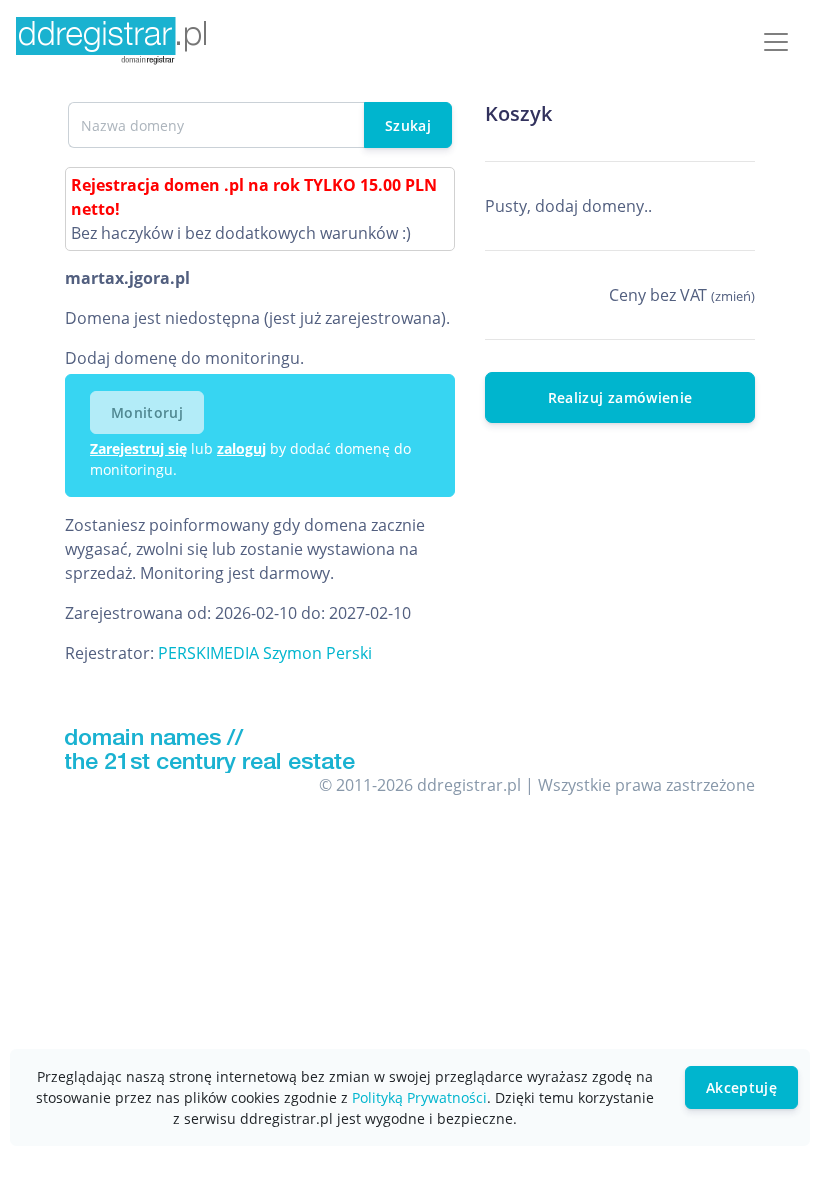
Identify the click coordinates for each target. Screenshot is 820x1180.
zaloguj (241, 448)
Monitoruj (147, 412)
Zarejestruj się (138, 448)
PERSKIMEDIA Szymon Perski (265, 653)
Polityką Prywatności (419, 1097)
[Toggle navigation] (776, 42)
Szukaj (408, 125)
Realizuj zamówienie (620, 397)
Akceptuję (741, 1087)
